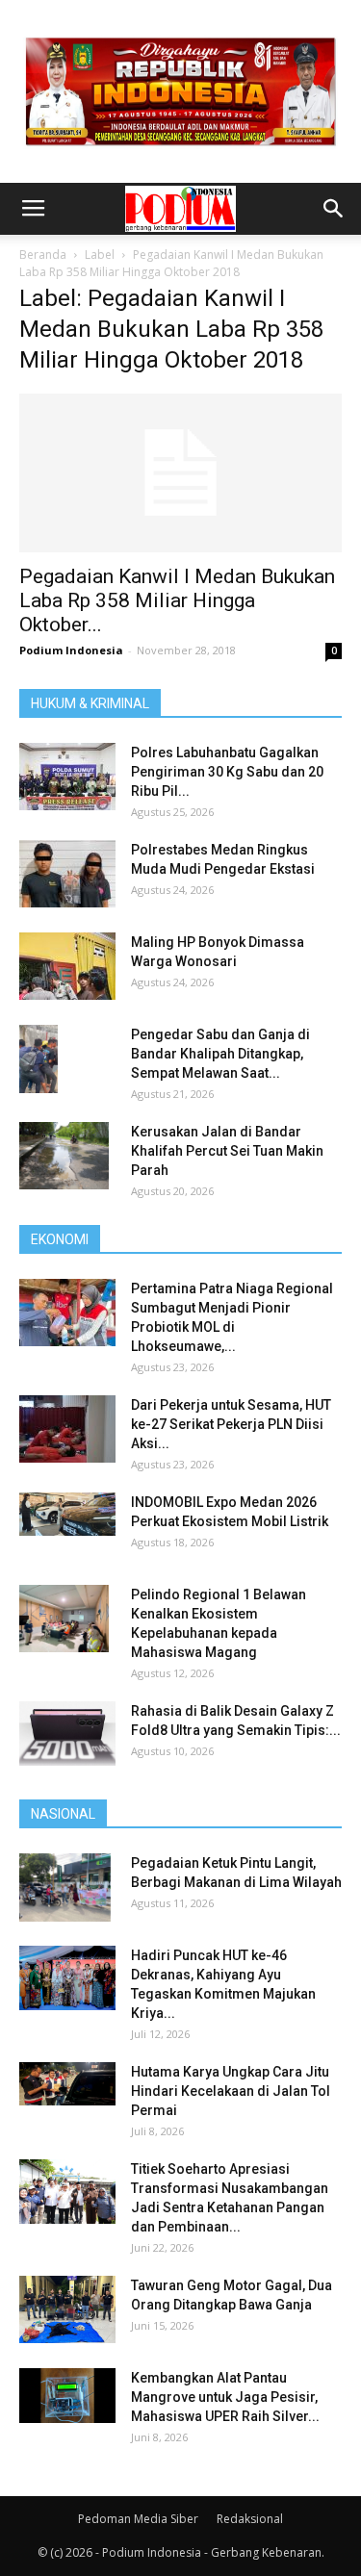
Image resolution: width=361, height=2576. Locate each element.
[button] (334, 209)
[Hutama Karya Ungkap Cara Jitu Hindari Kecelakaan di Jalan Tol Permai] (67, 2084)
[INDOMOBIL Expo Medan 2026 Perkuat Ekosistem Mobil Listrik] (67, 1514)
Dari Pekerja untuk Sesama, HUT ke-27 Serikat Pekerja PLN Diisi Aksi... (231, 1424)
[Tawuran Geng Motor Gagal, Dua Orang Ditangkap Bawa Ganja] (67, 2309)
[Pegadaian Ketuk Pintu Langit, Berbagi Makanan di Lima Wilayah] (65, 1887)
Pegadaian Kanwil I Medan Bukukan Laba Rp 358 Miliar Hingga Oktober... (177, 600)
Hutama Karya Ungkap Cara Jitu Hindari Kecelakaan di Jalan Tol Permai (231, 2091)
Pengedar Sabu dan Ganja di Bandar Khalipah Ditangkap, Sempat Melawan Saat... (220, 1054)
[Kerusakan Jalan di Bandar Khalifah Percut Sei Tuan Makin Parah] (64, 1156)
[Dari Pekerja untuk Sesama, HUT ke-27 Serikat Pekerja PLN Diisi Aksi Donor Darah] (67, 1429)
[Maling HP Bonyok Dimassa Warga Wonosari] (67, 966)
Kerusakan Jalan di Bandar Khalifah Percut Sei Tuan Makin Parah (227, 1151)
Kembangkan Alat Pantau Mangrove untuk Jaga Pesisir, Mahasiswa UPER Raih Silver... (225, 2397)
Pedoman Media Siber (138, 2519)
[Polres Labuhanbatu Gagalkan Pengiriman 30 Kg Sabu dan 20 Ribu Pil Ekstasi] (67, 777)
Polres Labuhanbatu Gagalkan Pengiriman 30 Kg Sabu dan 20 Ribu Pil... (227, 772)
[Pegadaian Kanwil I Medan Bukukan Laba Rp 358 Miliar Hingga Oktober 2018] (180, 473)
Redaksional (250, 2519)
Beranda (43, 255)
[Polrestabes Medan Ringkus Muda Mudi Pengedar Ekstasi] (67, 874)
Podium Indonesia (71, 650)
